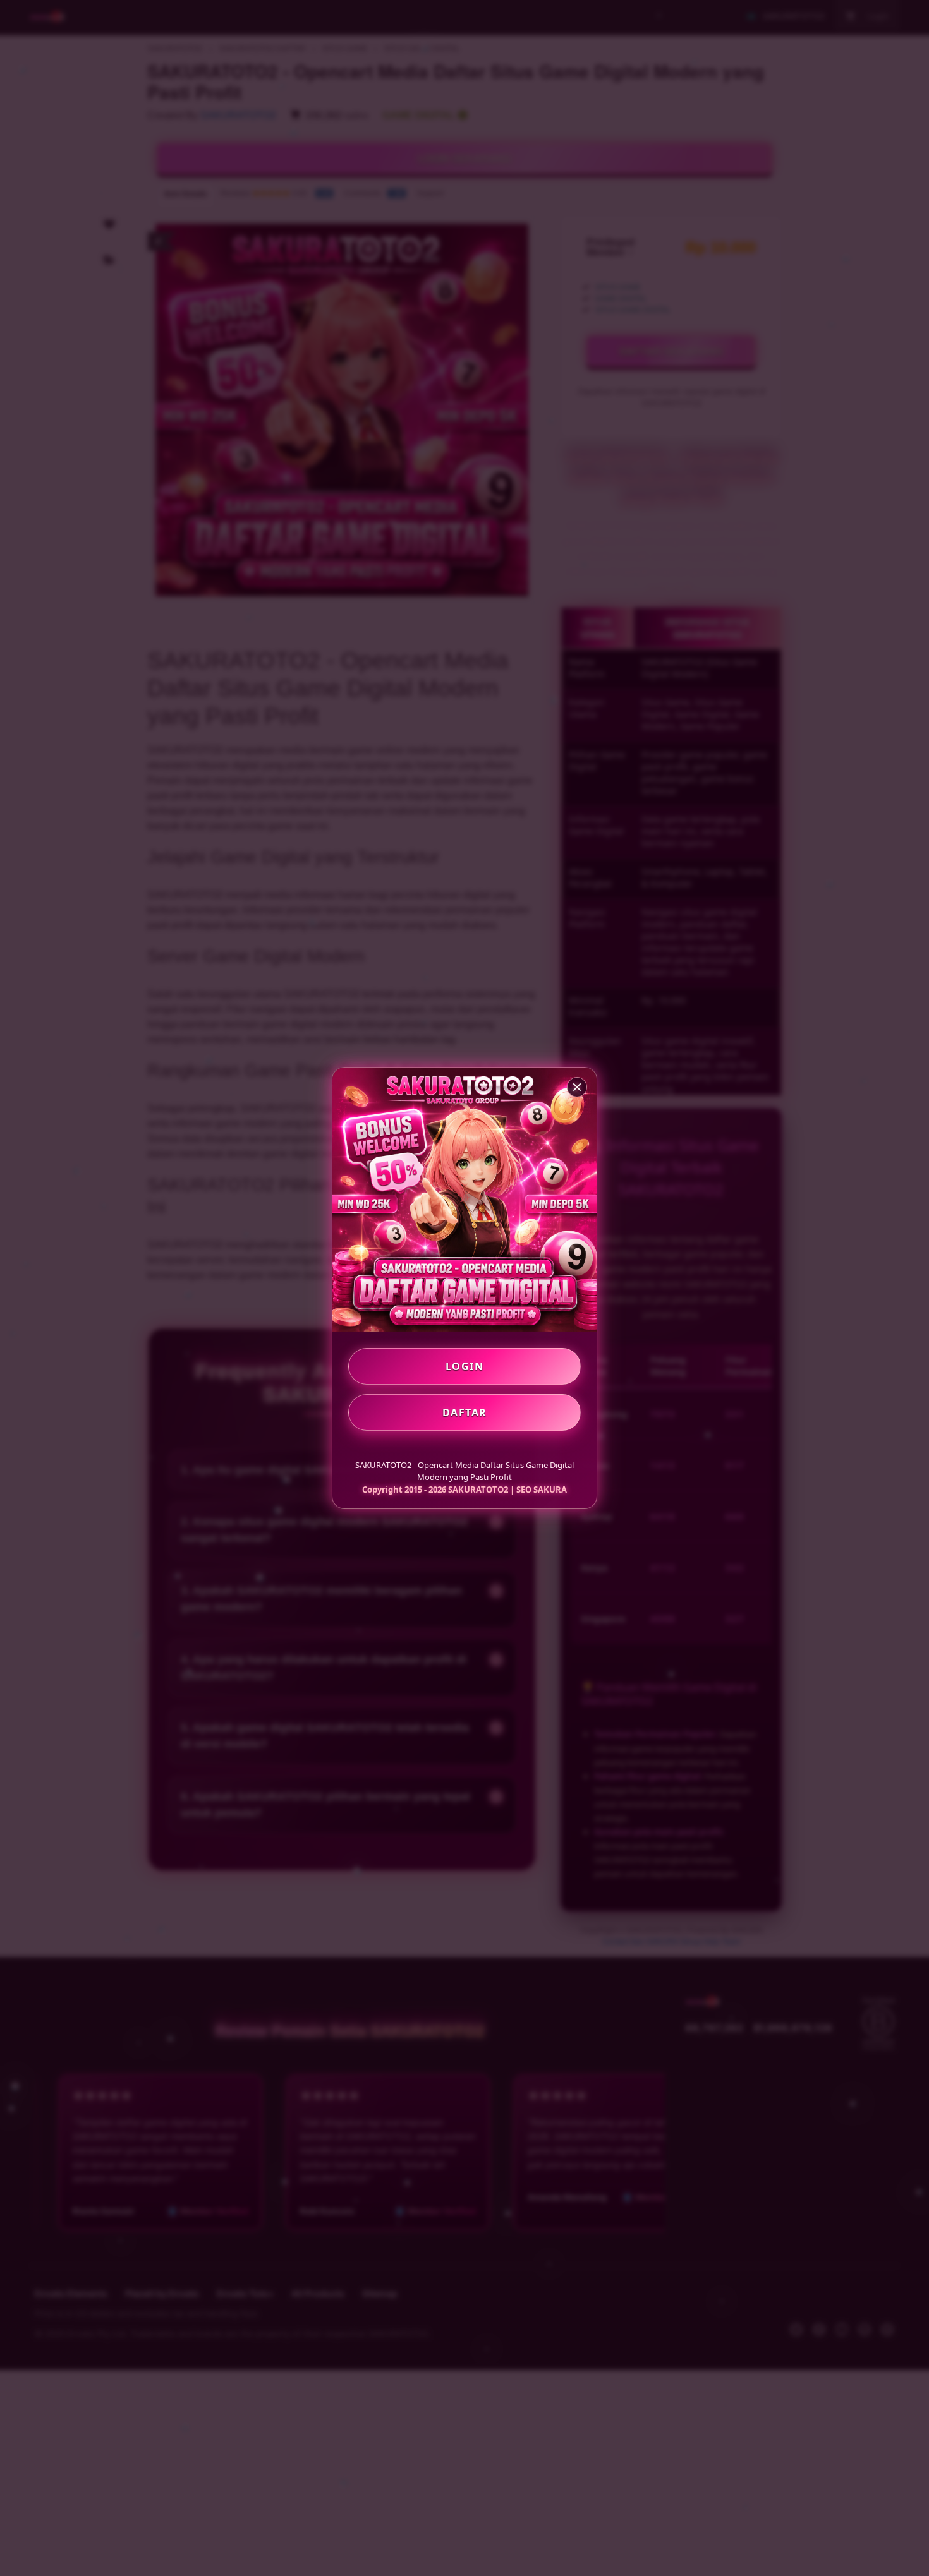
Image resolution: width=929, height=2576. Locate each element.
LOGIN (465, 1366)
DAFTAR (465, 1412)
